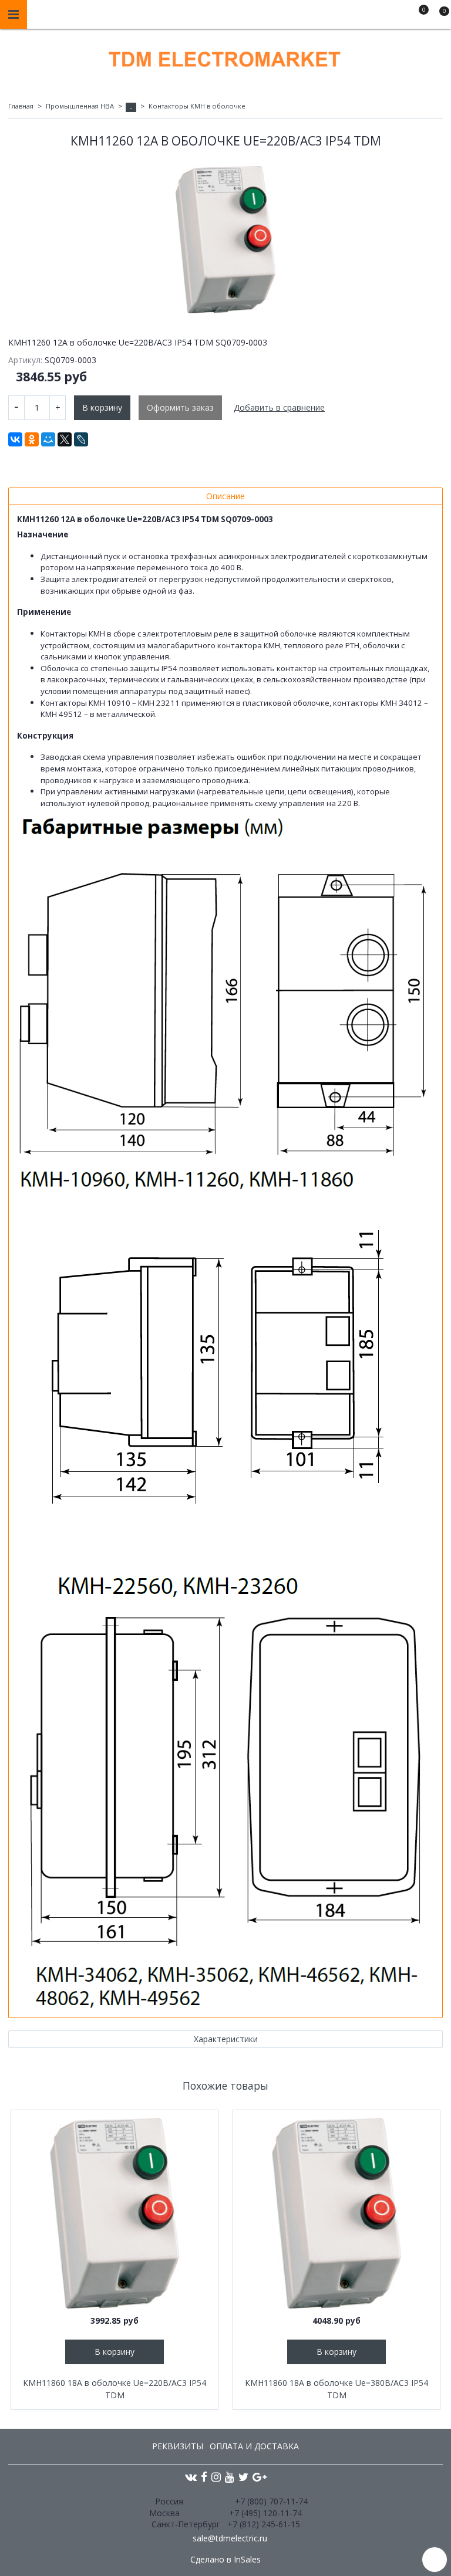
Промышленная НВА (80, 106)
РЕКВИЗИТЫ (178, 2446)
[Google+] (260, 2477)
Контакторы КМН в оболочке (197, 106)
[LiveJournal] (81, 439)
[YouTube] (230, 2477)
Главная (21, 106)
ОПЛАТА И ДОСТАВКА (254, 2446)
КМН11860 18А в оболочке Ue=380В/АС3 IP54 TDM (336, 2389)
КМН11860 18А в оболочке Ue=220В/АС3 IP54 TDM (115, 2389)
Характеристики (226, 2039)
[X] (65, 439)
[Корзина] (439, 16)
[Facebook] (204, 2477)
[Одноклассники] (32, 439)
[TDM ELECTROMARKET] (225, 57)
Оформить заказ (180, 407)
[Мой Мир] (48, 439)
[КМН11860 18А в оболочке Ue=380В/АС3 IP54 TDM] (336, 2213)
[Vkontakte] (191, 2477)
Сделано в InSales (225, 2560)
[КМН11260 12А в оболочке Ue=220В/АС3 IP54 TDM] (225, 240)
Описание (225, 496)
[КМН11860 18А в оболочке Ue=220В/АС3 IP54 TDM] (115, 2213)
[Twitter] (243, 2477)
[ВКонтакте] (15, 439)
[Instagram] (216, 2477)
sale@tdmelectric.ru (230, 2538)
